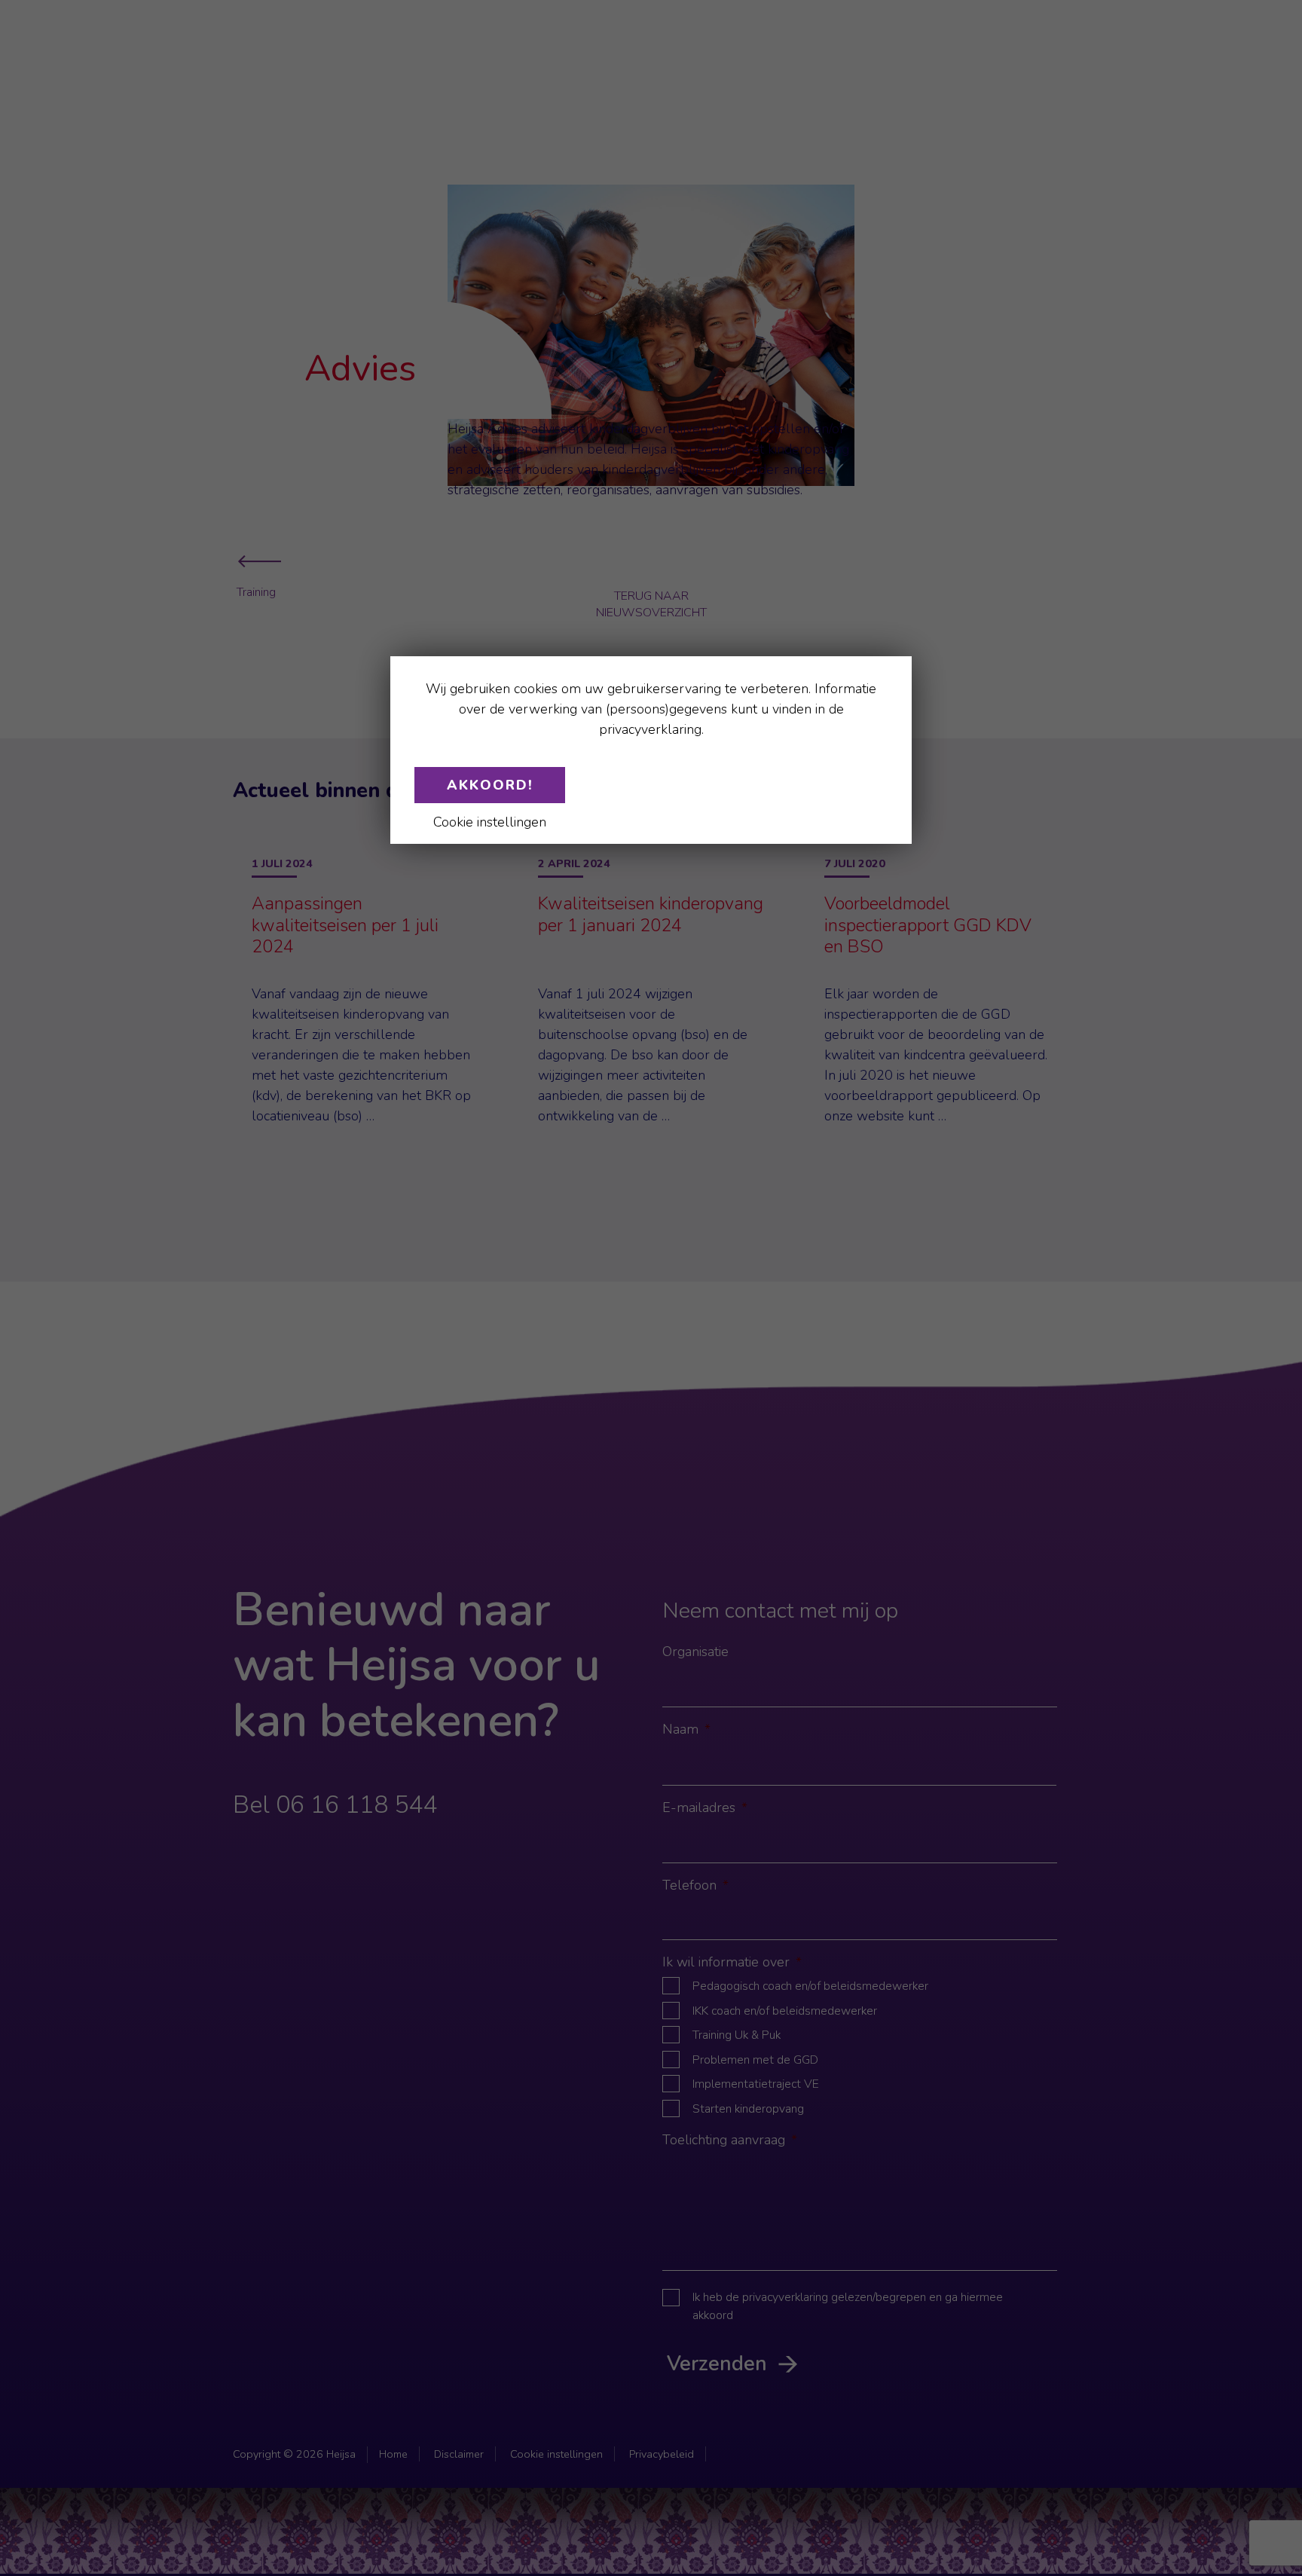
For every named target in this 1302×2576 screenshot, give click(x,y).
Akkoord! (490, 785)
